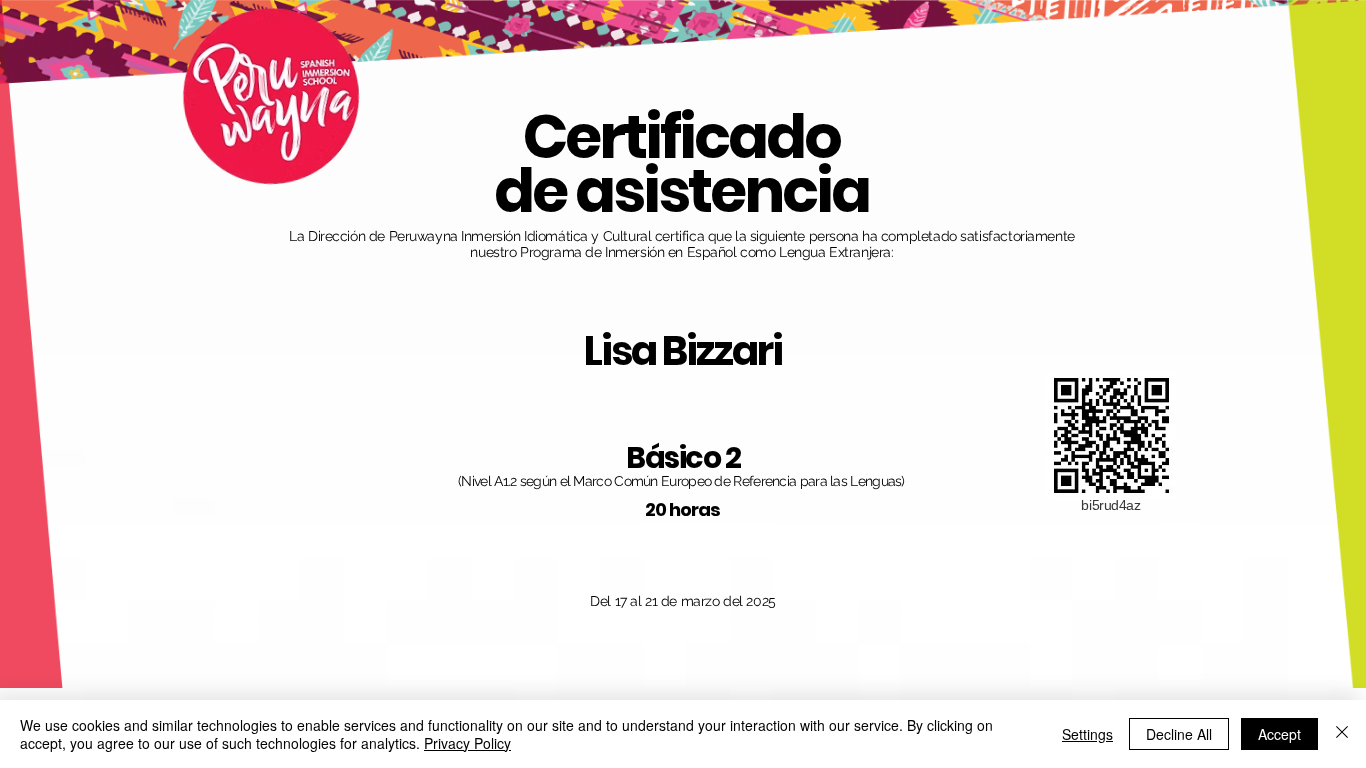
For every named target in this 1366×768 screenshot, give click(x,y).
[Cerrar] (1342, 734)
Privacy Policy (467, 743)
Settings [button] (1087, 734)
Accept (1279, 734)
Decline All (1179, 734)
